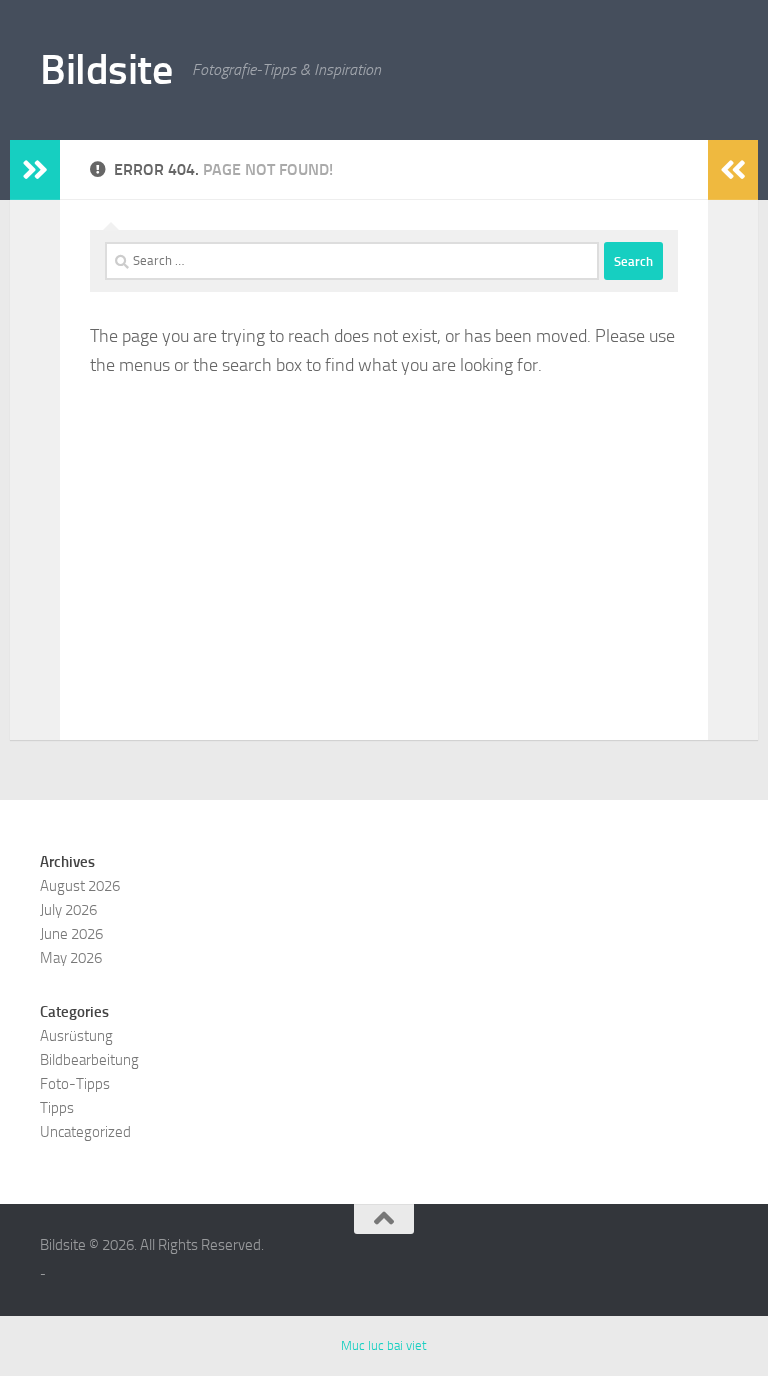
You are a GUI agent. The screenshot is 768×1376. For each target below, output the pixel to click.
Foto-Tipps (75, 1084)
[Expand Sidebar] (35, 170)
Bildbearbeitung (89, 1060)
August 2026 (80, 886)
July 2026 (68, 910)
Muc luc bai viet (384, 1345)
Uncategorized (85, 1132)
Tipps (57, 1108)
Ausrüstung (76, 1036)
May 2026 (71, 958)
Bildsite (106, 70)
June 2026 (71, 934)
